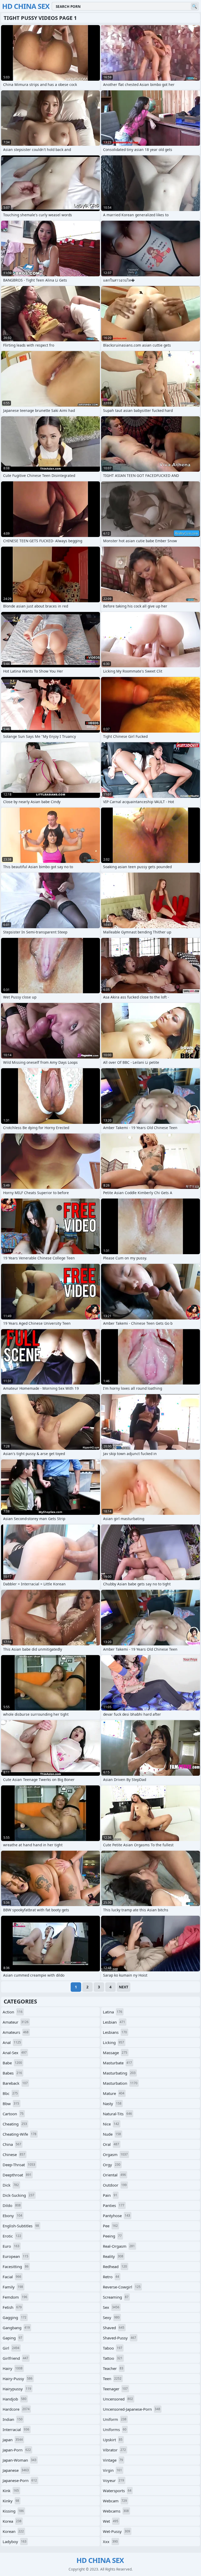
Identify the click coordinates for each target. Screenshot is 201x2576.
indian (13, 2419)
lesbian (114, 2022)
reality (113, 2256)
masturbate (117, 2063)
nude (112, 2134)
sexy (111, 2317)
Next (124, 1987)
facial (12, 2277)
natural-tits (117, 2114)
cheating (15, 2124)
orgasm (115, 2154)
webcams (116, 2511)
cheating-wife (19, 2134)
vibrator (114, 2450)
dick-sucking (18, 2195)
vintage (113, 2460)
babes (12, 2073)
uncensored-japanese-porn (132, 2409)
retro (111, 2277)
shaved (114, 2328)
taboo (113, 2348)
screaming (116, 2297)
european (15, 2256)
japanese (16, 2470)
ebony (12, 2216)
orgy (112, 2165)
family (13, 2287)
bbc (10, 2093)
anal (12, 2042)
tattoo (113, 2358)
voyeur (113, 2480)
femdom (15, 2297)
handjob (15, 2399)
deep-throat (19, 2165)
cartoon (13, 2114)
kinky (11, 2501)
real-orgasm (119, 2246)
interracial (16, 2429)
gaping (12, 2338)
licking (113, 2042)
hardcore (16, 2409)
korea (12, 2521)
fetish (12, 2307)
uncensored (118, 2399)
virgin (112, 2470)
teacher (113, 2368)
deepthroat (17, 2175)
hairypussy (17, 2389)
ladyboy (15, 2542)
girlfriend (15, 2358)
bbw (11, 2104)
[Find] (194, 6)
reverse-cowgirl (122, 2287)
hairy (13, 2368)
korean (13, 2531)
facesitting (16, 2267)
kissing (13, 2511)
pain (110, 2195)
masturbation (120, 2083)
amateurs (16, 2032)
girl (11, 2348)
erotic (12, 2236)
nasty (112, 2104)
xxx (110, 2542)
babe (12, 2063)
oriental (114, 2175)
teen (112, 2379)
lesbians (115, 2032)
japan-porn (17, 2450)
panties (114, 2205)
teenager (115, 2389)
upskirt (113, 2440)
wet (111, 2521)
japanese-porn (20, 2480)
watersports (117, 2491)
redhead (115, 2267)
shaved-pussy (119, 2338)
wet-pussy (116, 2531)
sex (111, 2307)
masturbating (119, 2073)
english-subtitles (21, 2226)
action (13, 2012)
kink (11, 2491)
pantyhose (116, 2216)
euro (11, 2246)
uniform (115, 2419)
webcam (115, 2501)
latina (113, 2012)
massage (115, 2053)
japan (13, 2440)
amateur (16, 2022)
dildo (12, 2205)
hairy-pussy (18, 2379)
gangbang (16, 2328)
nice (111, 2124)
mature (114, 2093)
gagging (15, 2317)
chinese (14, 2154)
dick (11, 2185)
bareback (15, 2083)
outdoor (115, 2185)
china (12, 2144)
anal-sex (15, 2053)
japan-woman (19, 2460)
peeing (112, 2236)
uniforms (115, 2429)
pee (110, 2226)
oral (111, 2144)
